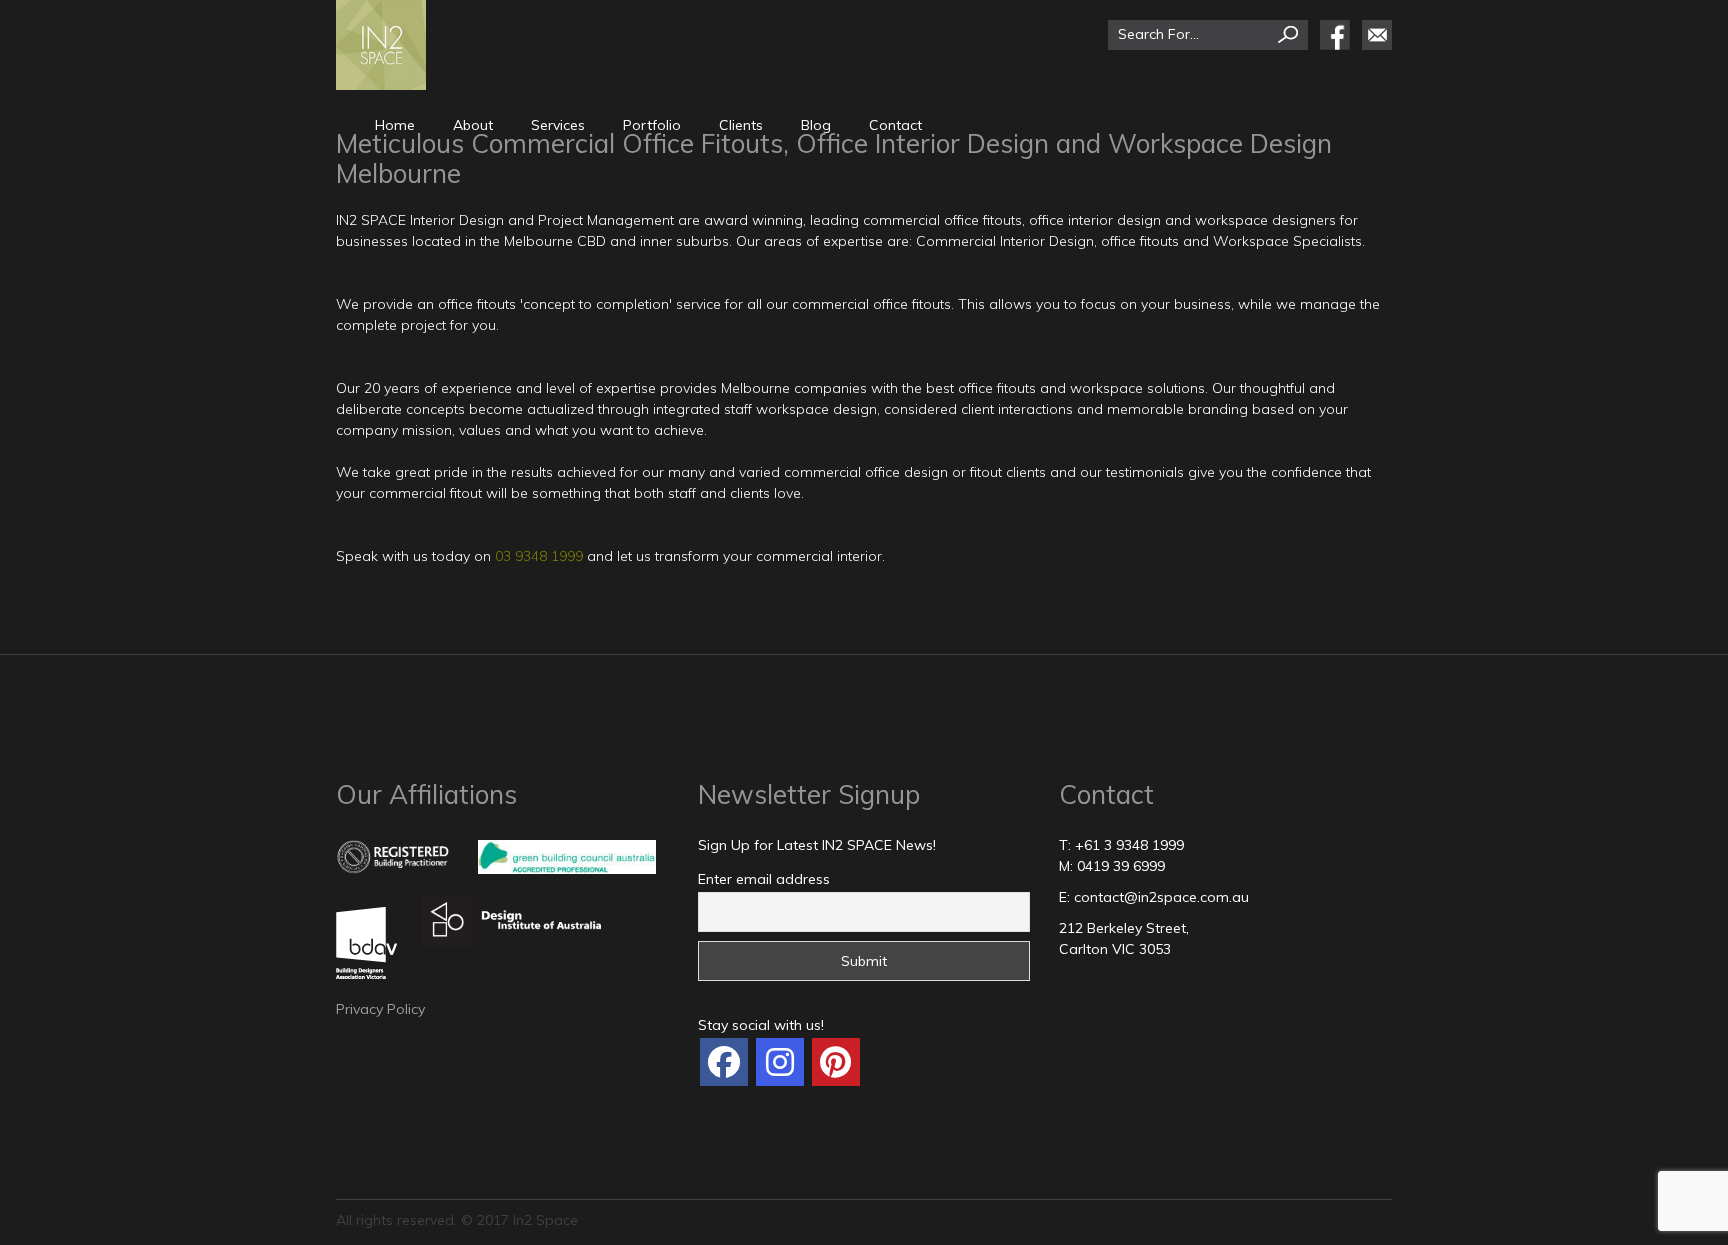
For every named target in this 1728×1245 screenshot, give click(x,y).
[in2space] (724, 1062)
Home (395, 125)
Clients (741, 125)
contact (895, 125)
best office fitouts (981, 388)
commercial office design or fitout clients (915, 472)
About (473, 125)
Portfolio (652, 125)
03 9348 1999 (539, 556)
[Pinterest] (836, 1062)
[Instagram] (780, 1062)
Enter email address (764, 879)
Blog (816, 125)
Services (558, 125)
